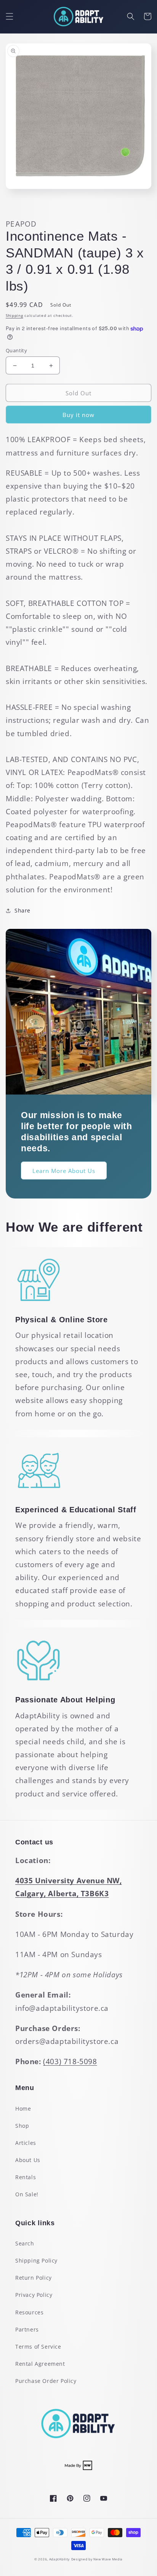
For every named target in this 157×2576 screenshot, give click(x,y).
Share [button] (22, 910)
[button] (10, 16)
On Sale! (27, 2194)
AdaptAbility (59, 2559)
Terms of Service (38, 2347)
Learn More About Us (64, 1171)
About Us (28, 2160)
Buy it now (78, 415)
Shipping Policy (36, 2260)
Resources (29, 2312)
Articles (26, 2143)
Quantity (16, 350)
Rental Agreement (40, 2364)
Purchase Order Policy (46, 2381)
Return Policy (34, 2278)
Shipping (14, 315)
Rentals (26, 2177)
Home (23, 2109)
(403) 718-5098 (70, 2061)
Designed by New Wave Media (97, 2559)
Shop (22, 2126)
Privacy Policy (34, 2295)
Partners (27, 2329)
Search (25, 2243)
